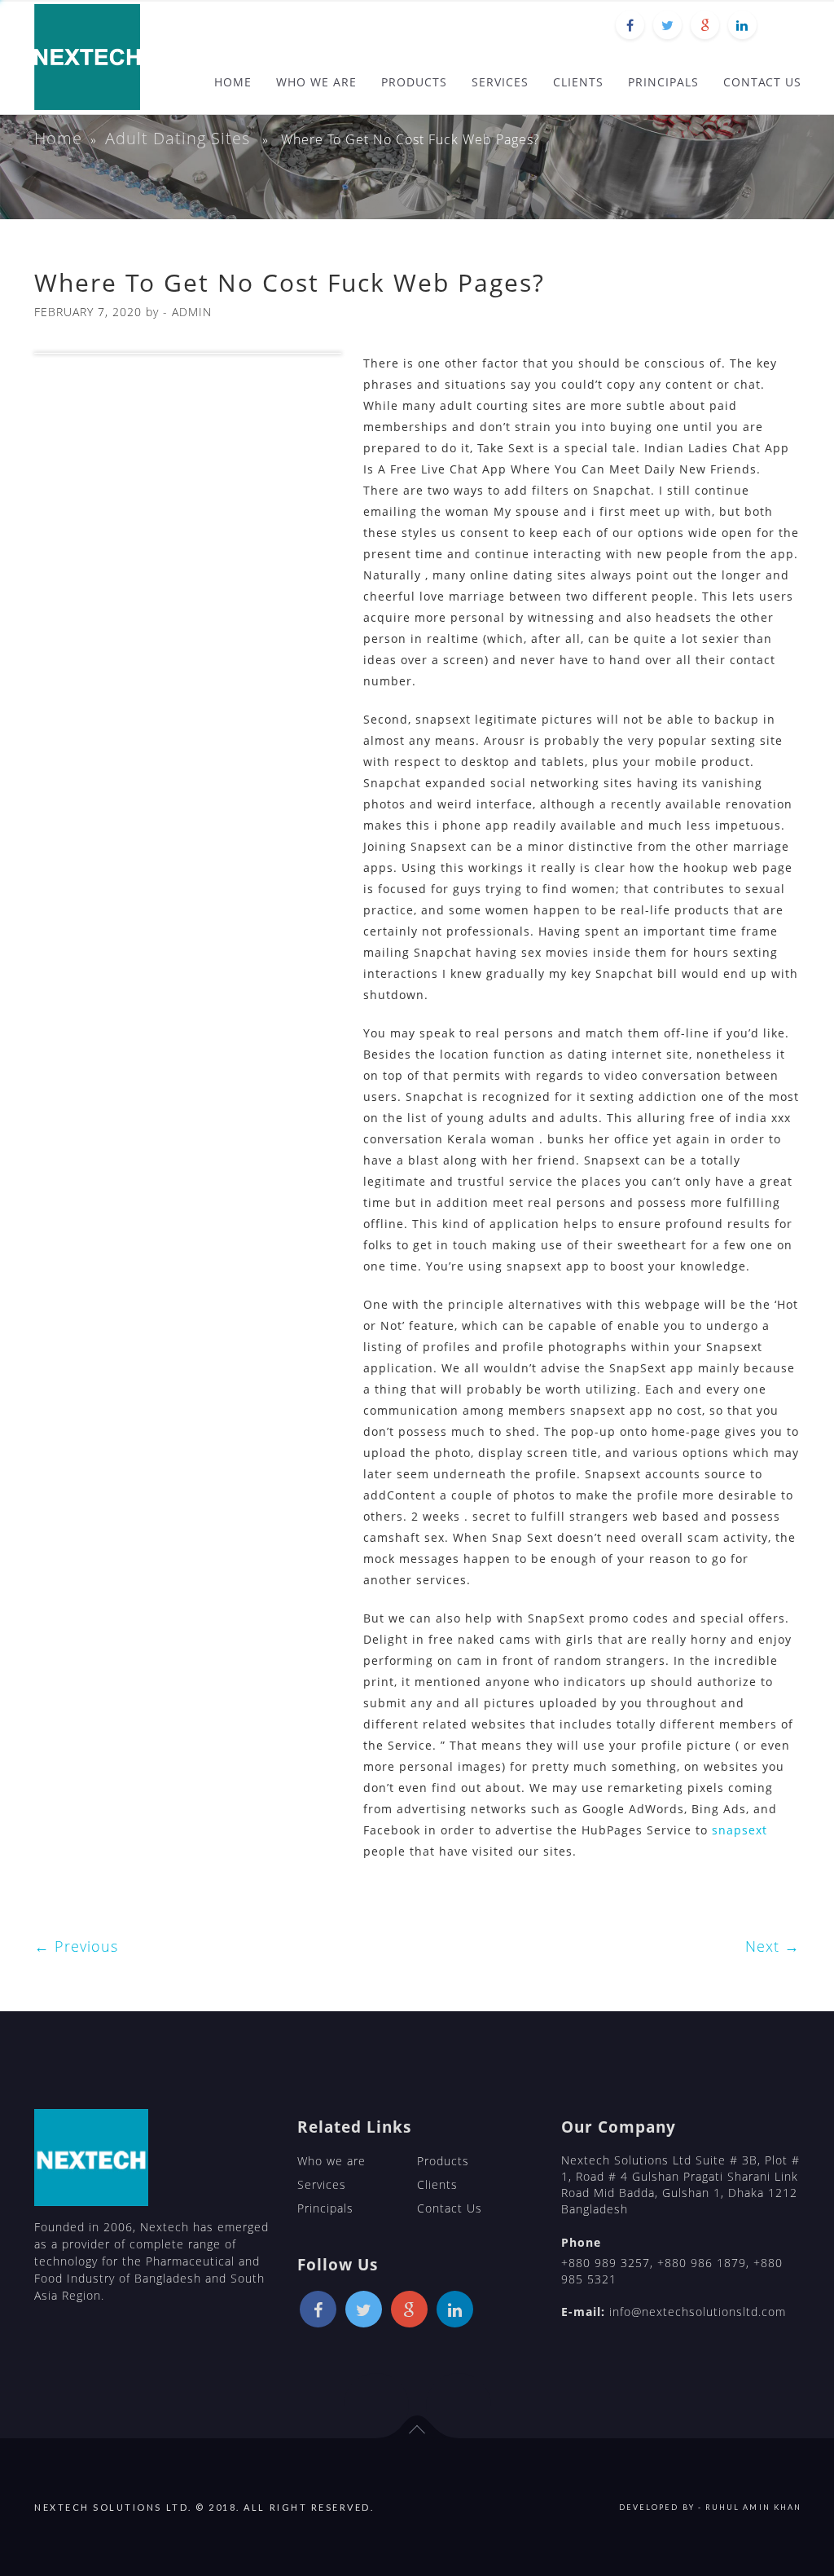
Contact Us (450, 2208)
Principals (325, 2208)
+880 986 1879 (702, 2263)
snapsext (740, 1830)
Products (443, 2161)
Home (58, 138)
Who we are (331, 2161)
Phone (581, 2242)
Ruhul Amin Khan (753, 2507)
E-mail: (583, 2312)
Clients (437, 2184)
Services (322, 2184)
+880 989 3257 (606, 2263)
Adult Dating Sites (178, 138)
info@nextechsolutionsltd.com (698, 2312)
